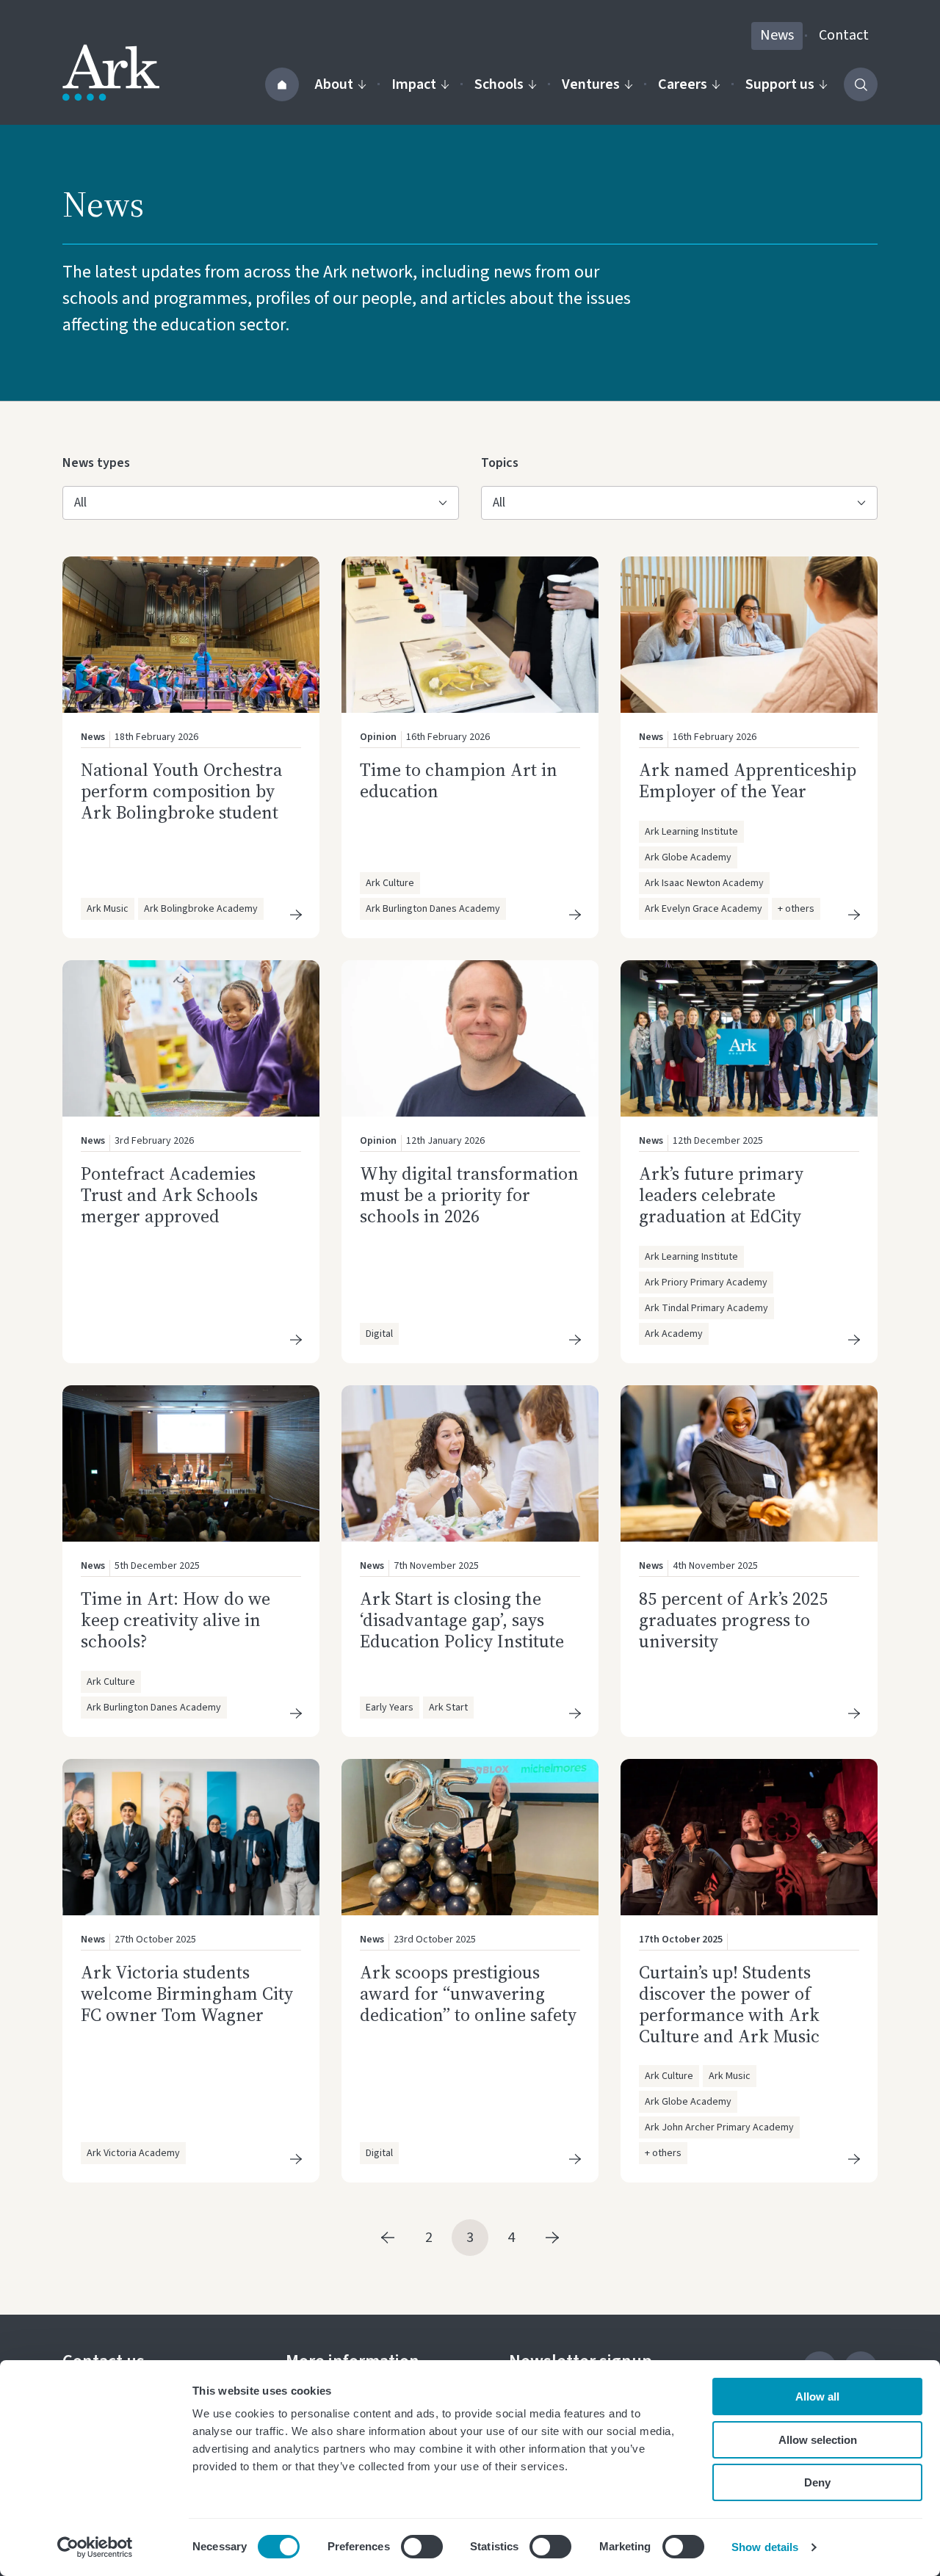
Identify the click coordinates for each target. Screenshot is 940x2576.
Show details (765, 2547)
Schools (499, 84)
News (777, 35)
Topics (505, 462)
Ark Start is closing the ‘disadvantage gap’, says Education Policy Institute (462, 1620)
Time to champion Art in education (459, 780)
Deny (817, 2482)
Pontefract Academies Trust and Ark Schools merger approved (169, 1195)
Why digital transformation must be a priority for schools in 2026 (469, 1195)
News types (96, 462)
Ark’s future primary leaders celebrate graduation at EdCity (721, 1195)
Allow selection (818, 2440)
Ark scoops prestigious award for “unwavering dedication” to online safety (468, 1993)
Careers (683, 84)
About (334, 84)
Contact (844, 35)
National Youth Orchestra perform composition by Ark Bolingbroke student (181, 791)
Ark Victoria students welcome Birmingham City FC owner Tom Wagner (187, 1993)
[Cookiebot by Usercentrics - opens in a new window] (95, 2547)
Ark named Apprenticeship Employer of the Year (748, 780)
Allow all (817, 2397)
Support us (780, 84)
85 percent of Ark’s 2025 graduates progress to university (733, 1620)
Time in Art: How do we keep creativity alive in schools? (176, 1620)
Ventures (591, 84)
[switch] (422, 2547)
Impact (414, 84)
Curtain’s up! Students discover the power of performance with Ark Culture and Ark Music (731, 2004)
